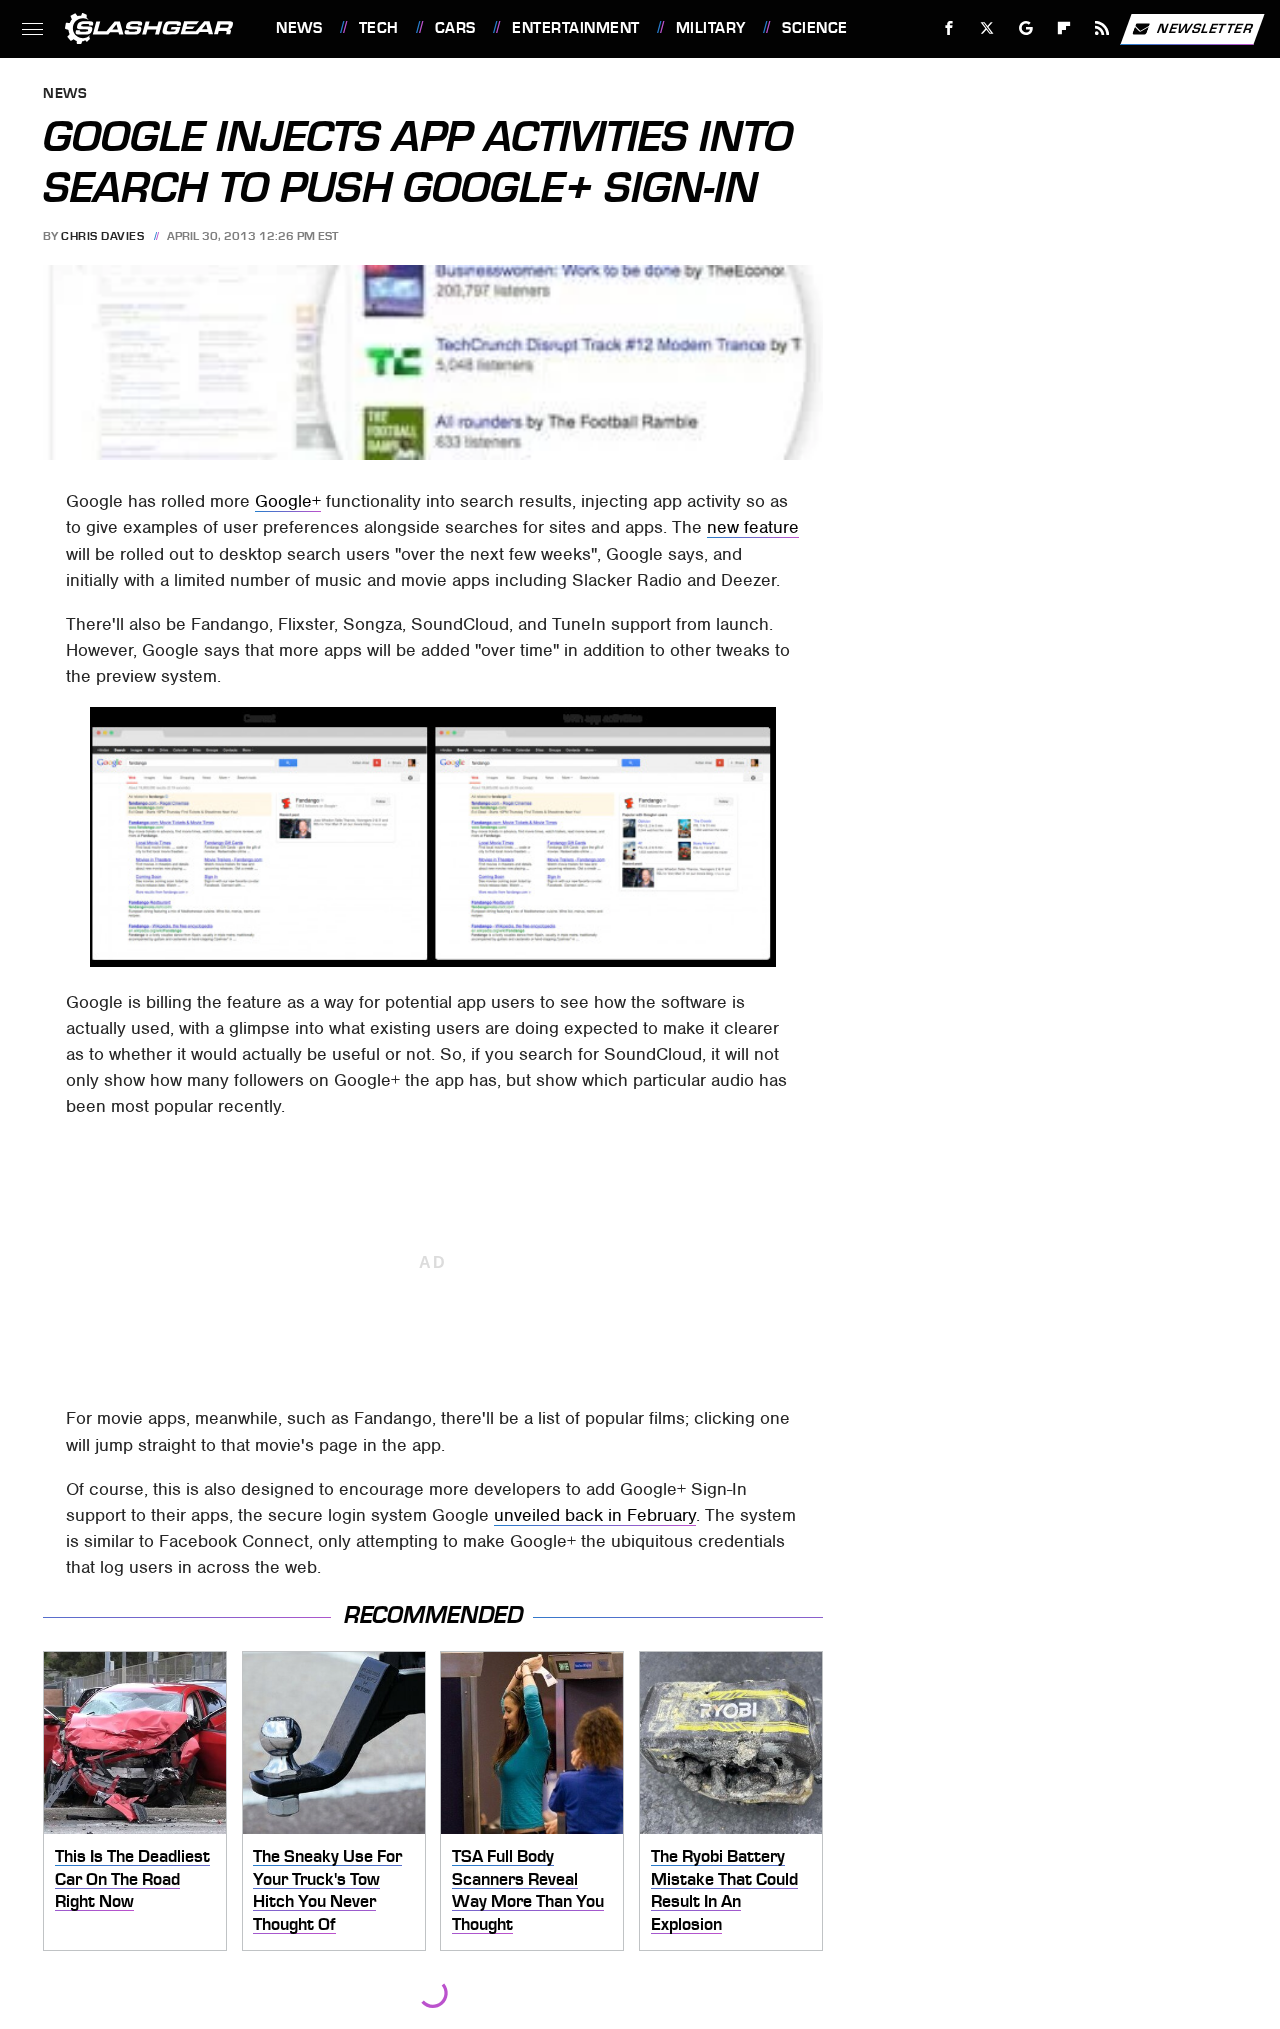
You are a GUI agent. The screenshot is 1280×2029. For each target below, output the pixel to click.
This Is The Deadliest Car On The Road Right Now (132, 1878)
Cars (455, 28)
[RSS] (1102, 28)
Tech (379, 28)
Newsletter (1205, 27)
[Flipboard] (1064, 28)
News (299, 28)
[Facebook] (949, 28)
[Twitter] (987, 28)
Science (814, 28)
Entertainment (575, 28)
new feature (753, 527)
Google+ (288, 501)
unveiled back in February (595, 1515)
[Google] (1026, 28)
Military (711, 28)
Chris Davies (102, 236)
